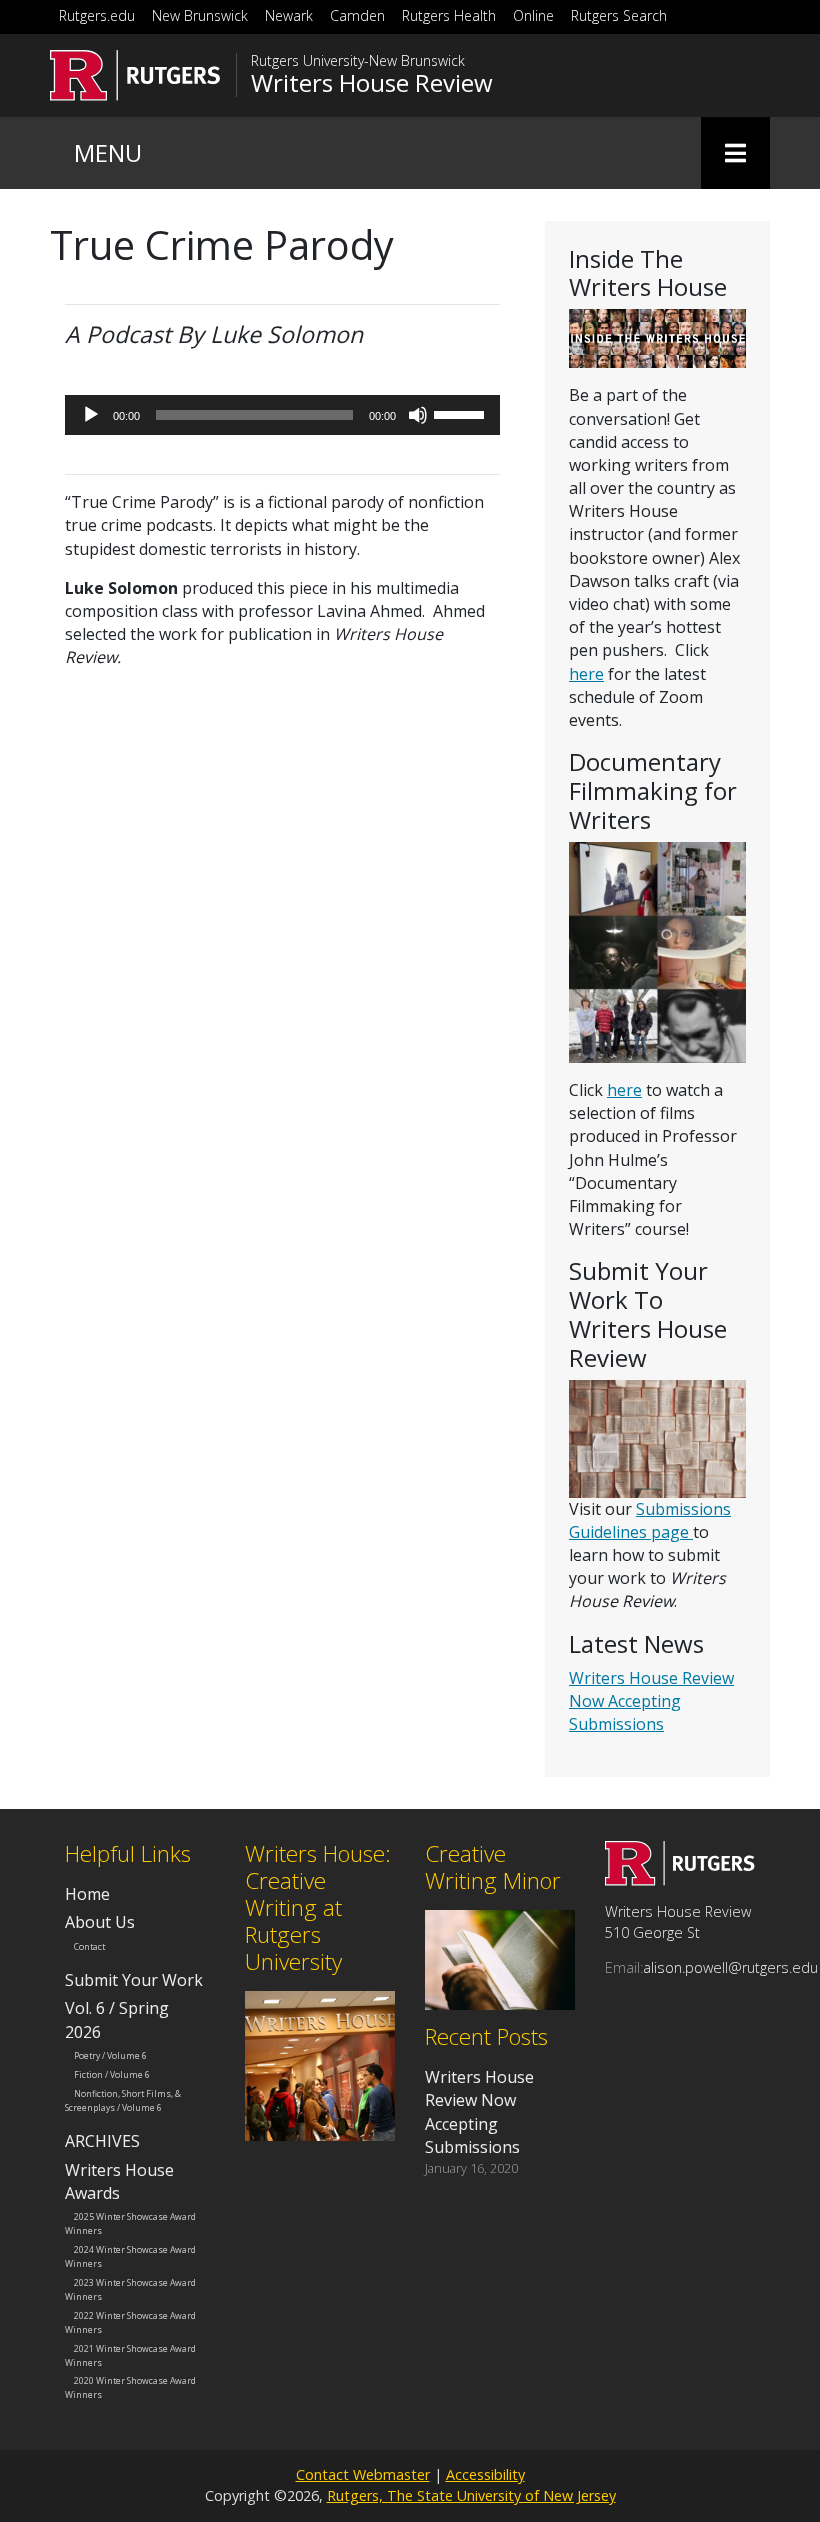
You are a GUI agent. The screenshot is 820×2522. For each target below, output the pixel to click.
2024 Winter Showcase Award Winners (130, 2257)
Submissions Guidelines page (650, 1520)
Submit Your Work (134, 1980)
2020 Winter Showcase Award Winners (130, 2388)
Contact (89, 1946)
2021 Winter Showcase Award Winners (130, 2355)
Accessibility (485, 2474)
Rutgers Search (619, 15)
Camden (357, 15)
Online (533, 15)
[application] (282, 415)
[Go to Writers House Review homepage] (680, 1880)
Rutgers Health (449, 15)
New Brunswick (200, 15)
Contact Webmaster (363, 2474)
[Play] (91, 415)
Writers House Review (372, 83)
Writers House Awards (119, 2181)
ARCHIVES (102, 2141)
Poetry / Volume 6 (110, 2056)
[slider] (462, 413)
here (586, 674)
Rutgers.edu (97, 15)
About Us (100, 1922)
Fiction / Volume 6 (112, 2075)
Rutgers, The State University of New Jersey (471, 2495)
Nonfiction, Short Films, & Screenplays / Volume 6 (123, 2101)
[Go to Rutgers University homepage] (135, 75)
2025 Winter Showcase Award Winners (130, 2224)
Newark (289, 15)
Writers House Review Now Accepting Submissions (651, 1701)
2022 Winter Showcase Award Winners (130, 2322)
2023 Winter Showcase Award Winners (130, 2290)
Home (87, 1894)
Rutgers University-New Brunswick (358, 61)
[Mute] (418, 415)
